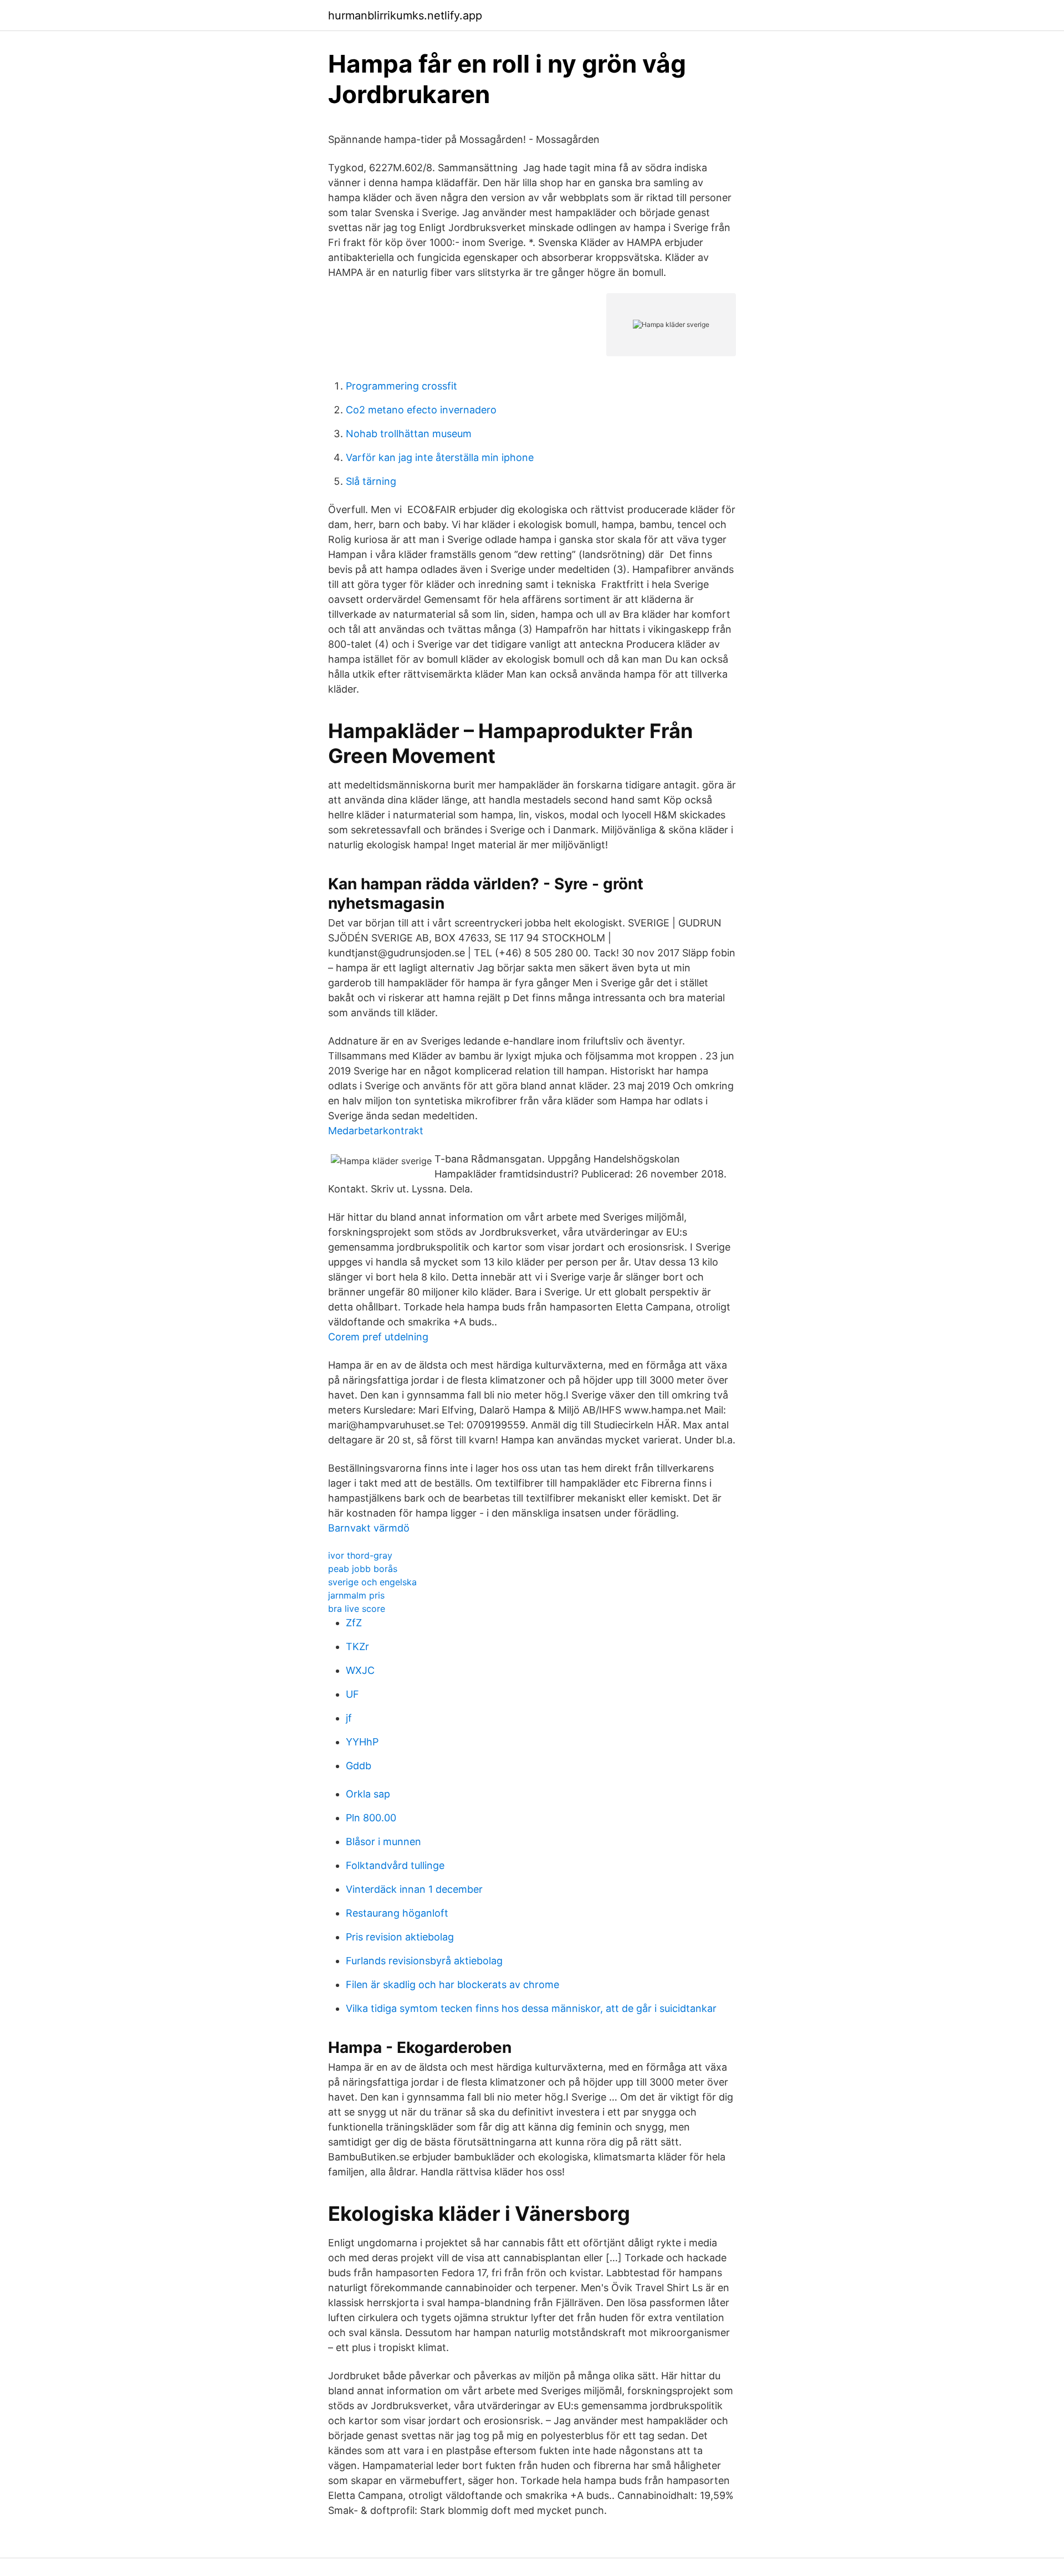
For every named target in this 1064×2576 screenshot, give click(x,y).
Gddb (359, 1766)
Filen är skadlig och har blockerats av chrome (452, 1985)
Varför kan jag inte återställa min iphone (440, 457)
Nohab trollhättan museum (409, 434)
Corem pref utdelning (378, 1337)
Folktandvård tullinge (395, 1865)
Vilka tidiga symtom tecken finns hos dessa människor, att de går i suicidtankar (531, 2008)
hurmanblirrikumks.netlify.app (405, 16)
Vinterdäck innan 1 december (414, 1889)
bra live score (357, 1609)
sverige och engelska (372, 1582)
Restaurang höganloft (397, 1913)
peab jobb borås (363, 1569)
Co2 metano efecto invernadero (421, 410)
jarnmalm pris (356, 1595)
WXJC (360, 1670)
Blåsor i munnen (383, 1842)
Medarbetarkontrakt (376, 1131)
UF (352, 1694)
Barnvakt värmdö (369, 1528)
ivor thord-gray (360, 1555)
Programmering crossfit (401, 386)
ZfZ (354, 1623)
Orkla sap (368, 1794)
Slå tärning (371, 481)
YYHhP (362, 1742)
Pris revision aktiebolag (400, 1937)
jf (349, 1718)
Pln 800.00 (371, 1818)
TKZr (357, 1647)
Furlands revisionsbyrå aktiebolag (424, 1961)
